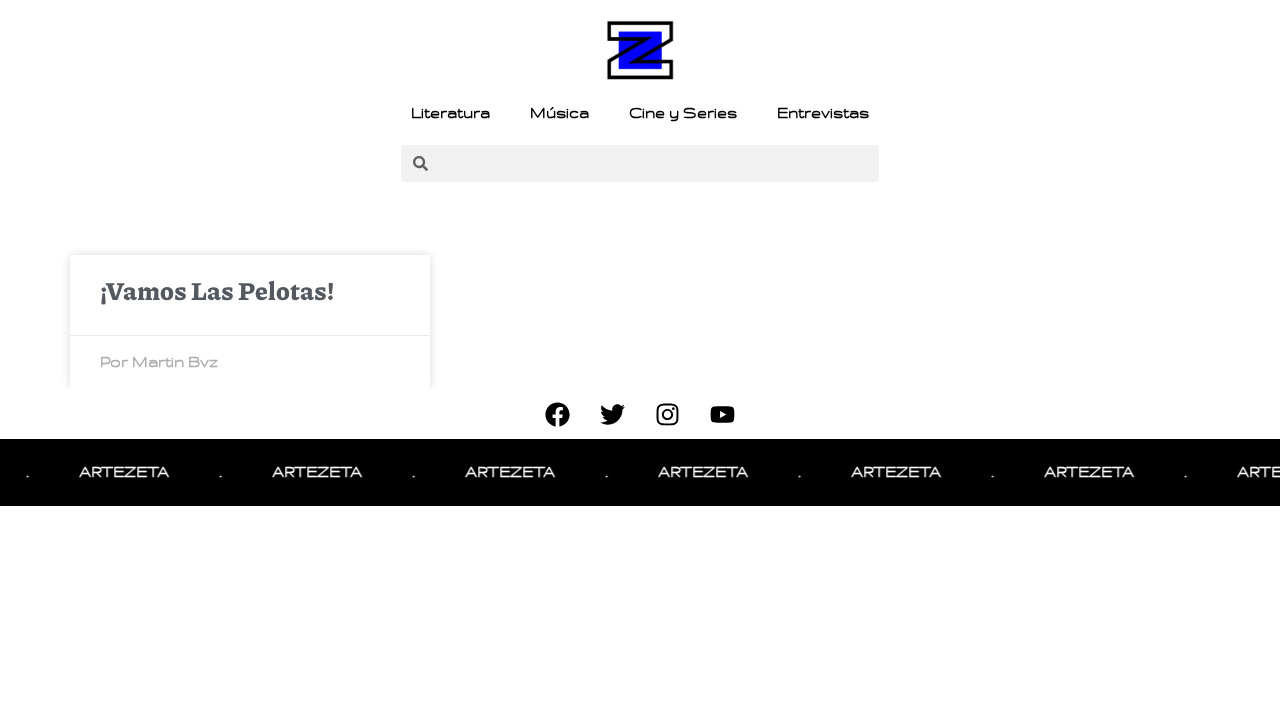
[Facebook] (558, 414)
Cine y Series (683, 113)
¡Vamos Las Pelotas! (217, 290)
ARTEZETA (118, 472)
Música (559, 113)
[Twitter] (613, 414)
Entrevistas (823, 113)
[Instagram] (668, 414)
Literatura (450, 113)
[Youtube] (723, 414)
